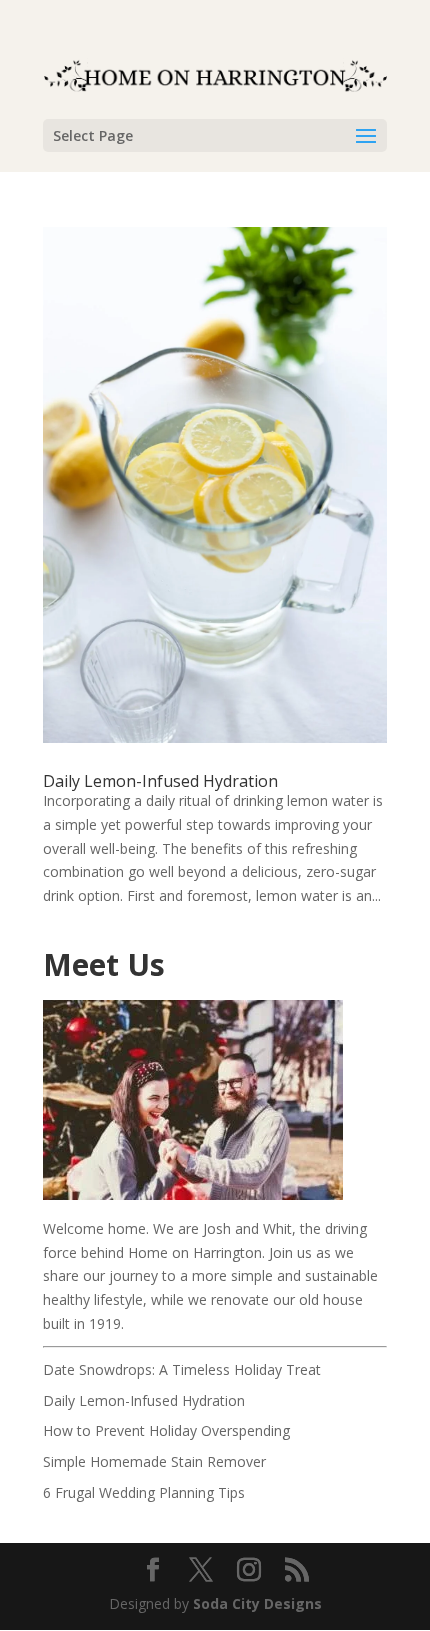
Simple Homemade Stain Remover (154, 1461)
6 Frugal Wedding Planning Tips (144, 1492)
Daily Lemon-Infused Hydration (160, 781)
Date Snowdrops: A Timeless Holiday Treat (182, 1369)
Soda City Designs (257, 1603)
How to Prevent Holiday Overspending (166, 1430)
